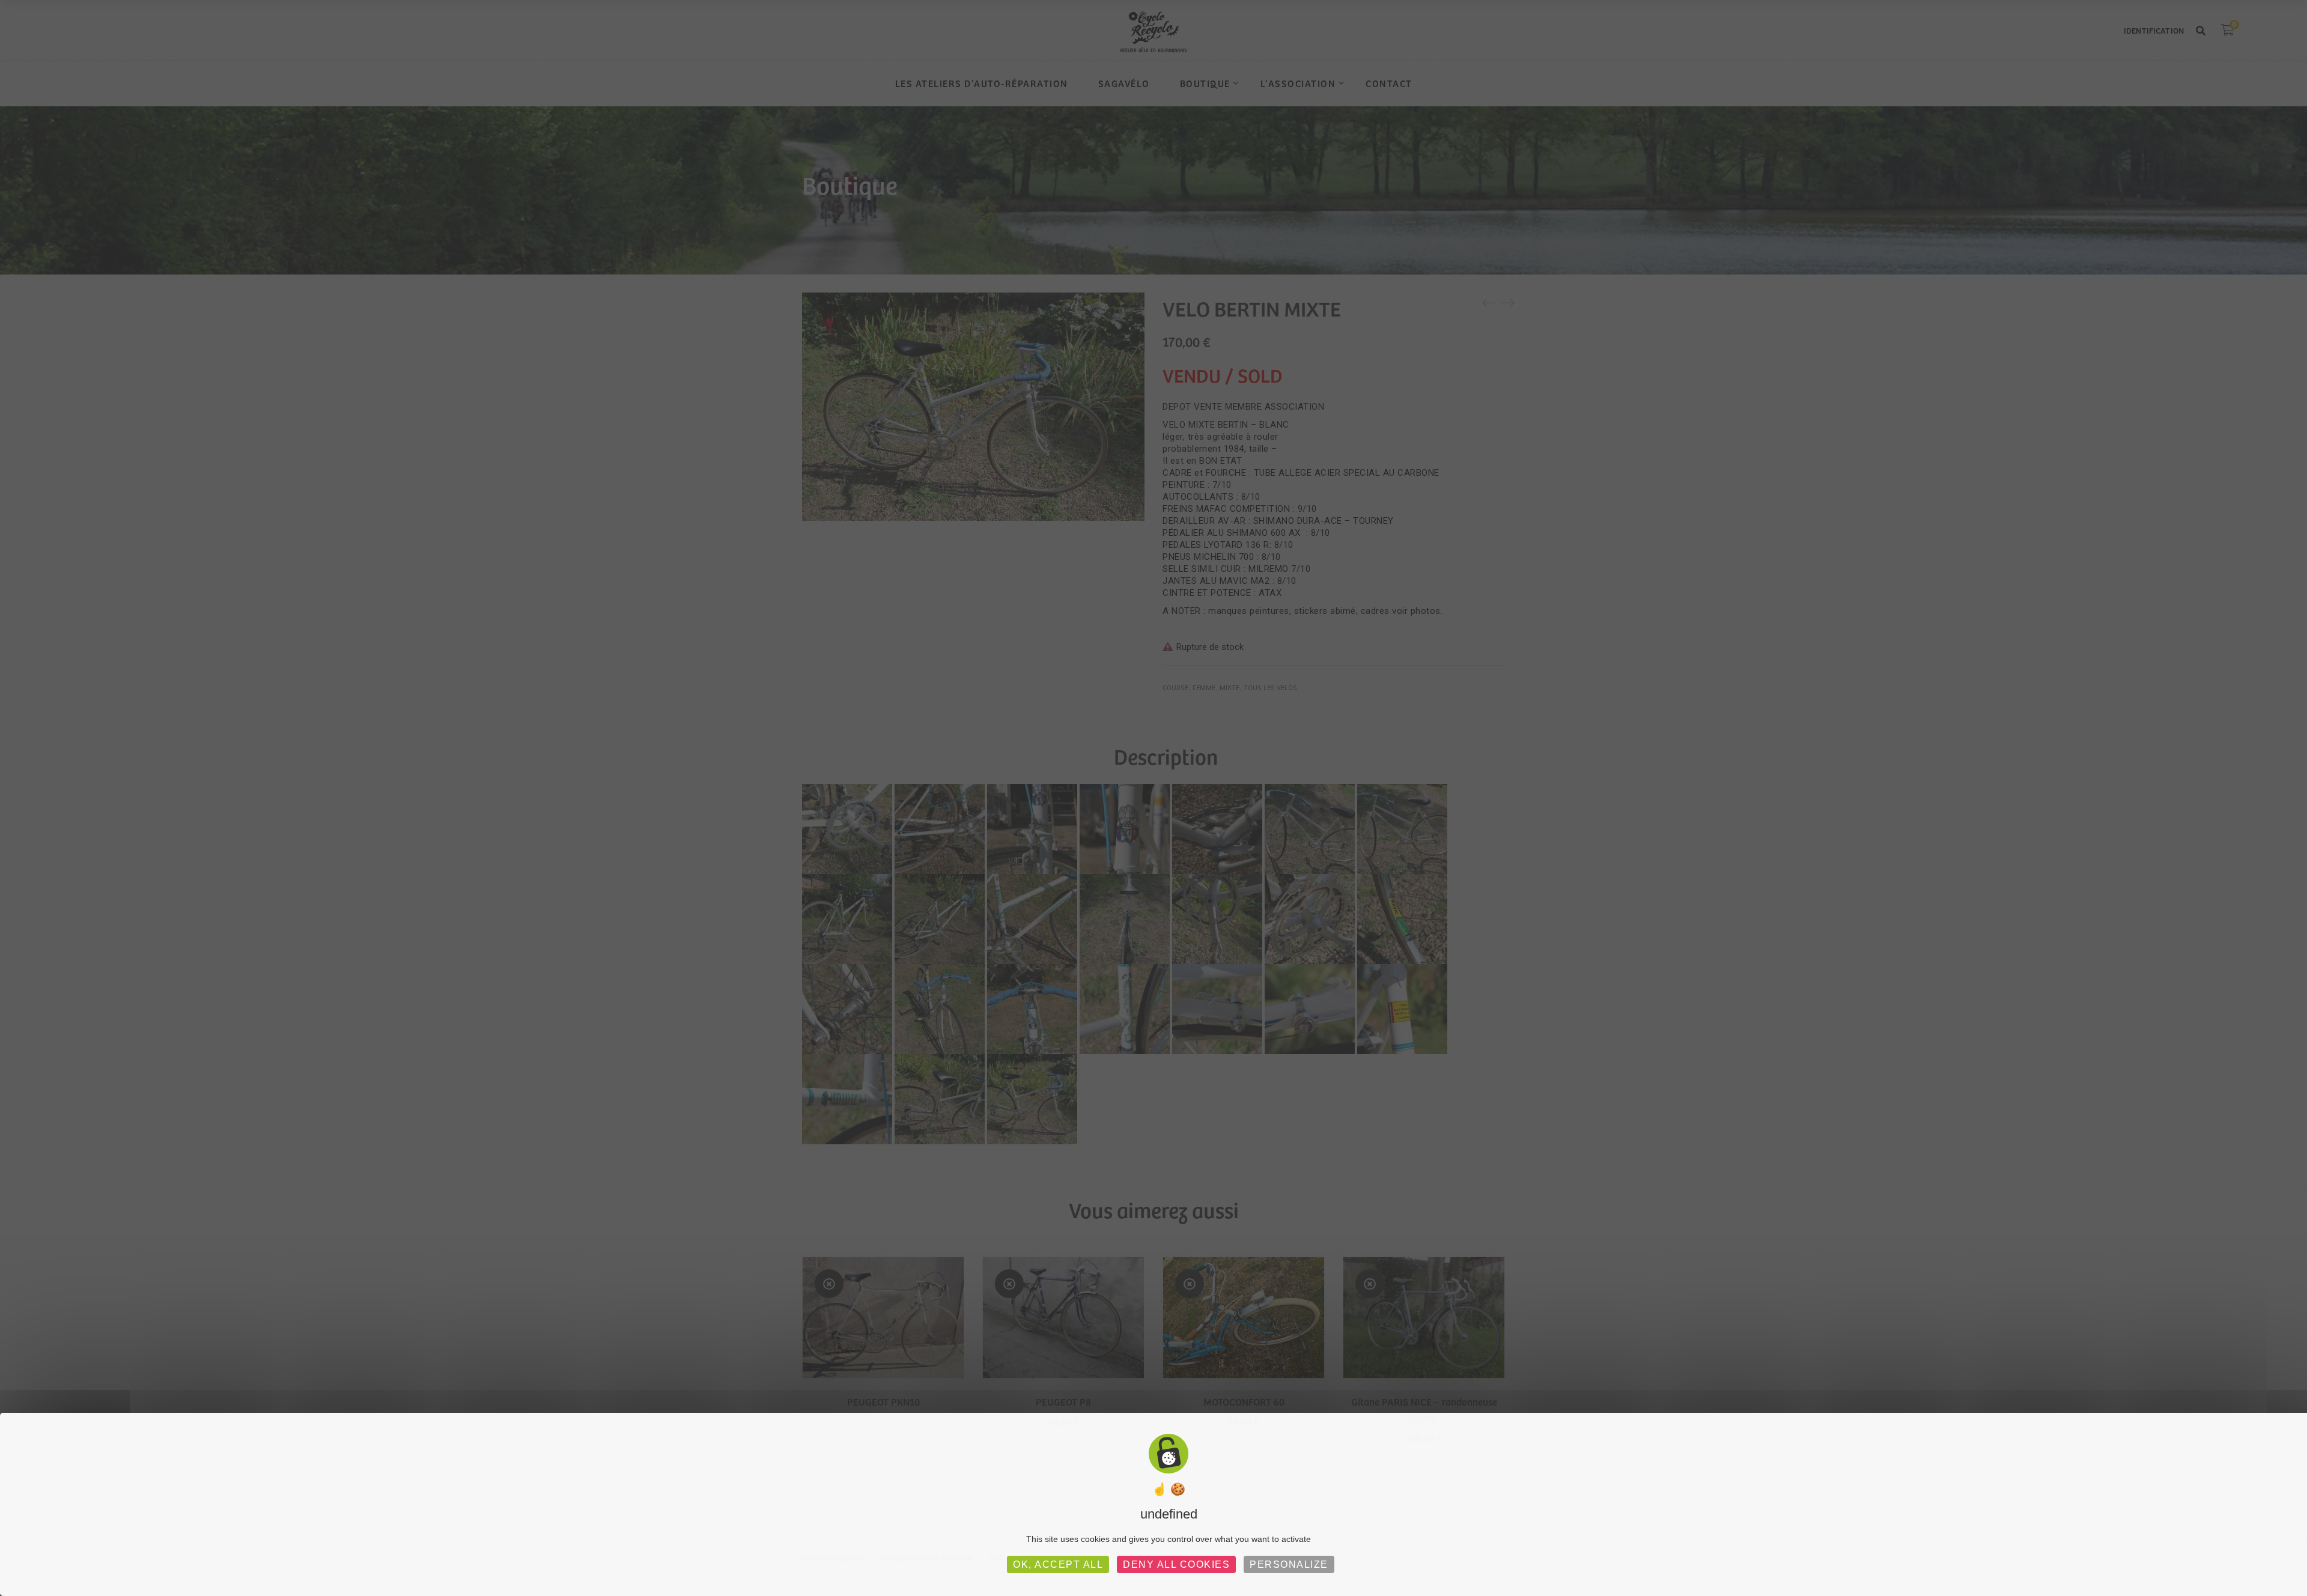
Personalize (1289, 1564)
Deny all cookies (1176, 1564)
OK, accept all (1058, 1564)
